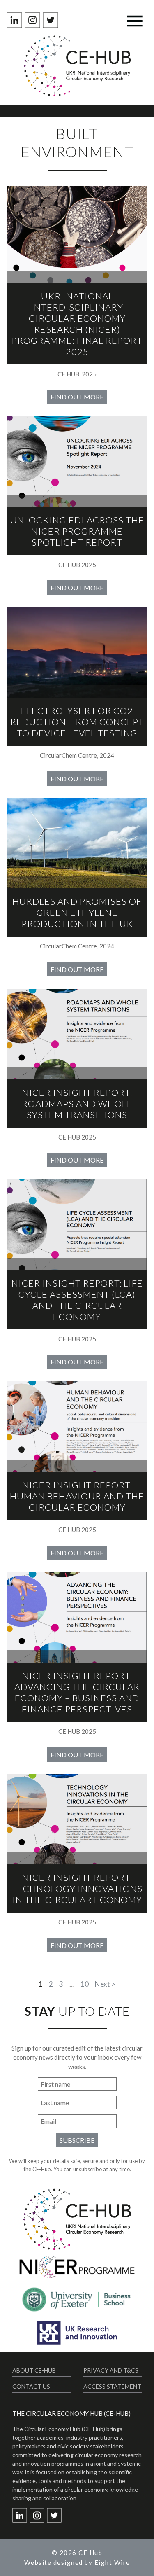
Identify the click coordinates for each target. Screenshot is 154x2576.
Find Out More (77, 397)
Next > (105, 1984)
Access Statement (112, 2386)
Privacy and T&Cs (111, 2370)
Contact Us (31, 2386)
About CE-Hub (34, 2370)
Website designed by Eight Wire (77, 2562)
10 (85, 1984)
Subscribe (77, 2140)
